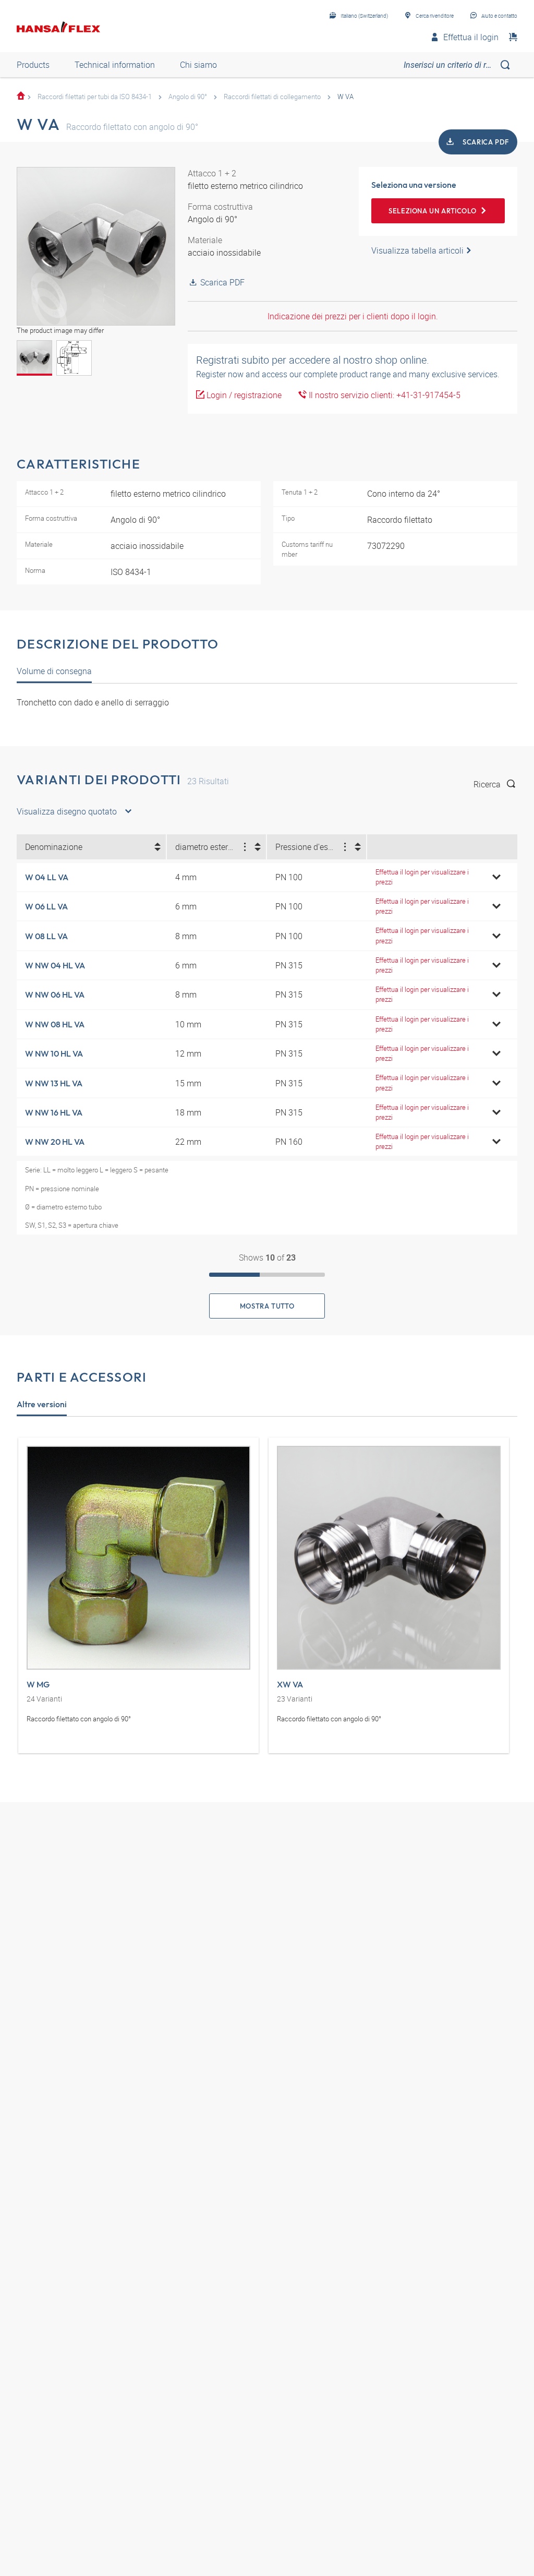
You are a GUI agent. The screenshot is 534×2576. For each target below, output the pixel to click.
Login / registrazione (243, 395)
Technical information (115, 65)
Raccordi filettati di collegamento (272, 97)
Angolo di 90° (188, 97)
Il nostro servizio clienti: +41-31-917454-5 (384, 395)
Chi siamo (198, 65)
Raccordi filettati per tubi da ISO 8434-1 (95, 97)
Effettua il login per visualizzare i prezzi (422, 877)
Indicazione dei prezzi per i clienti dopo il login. (353, 316)
